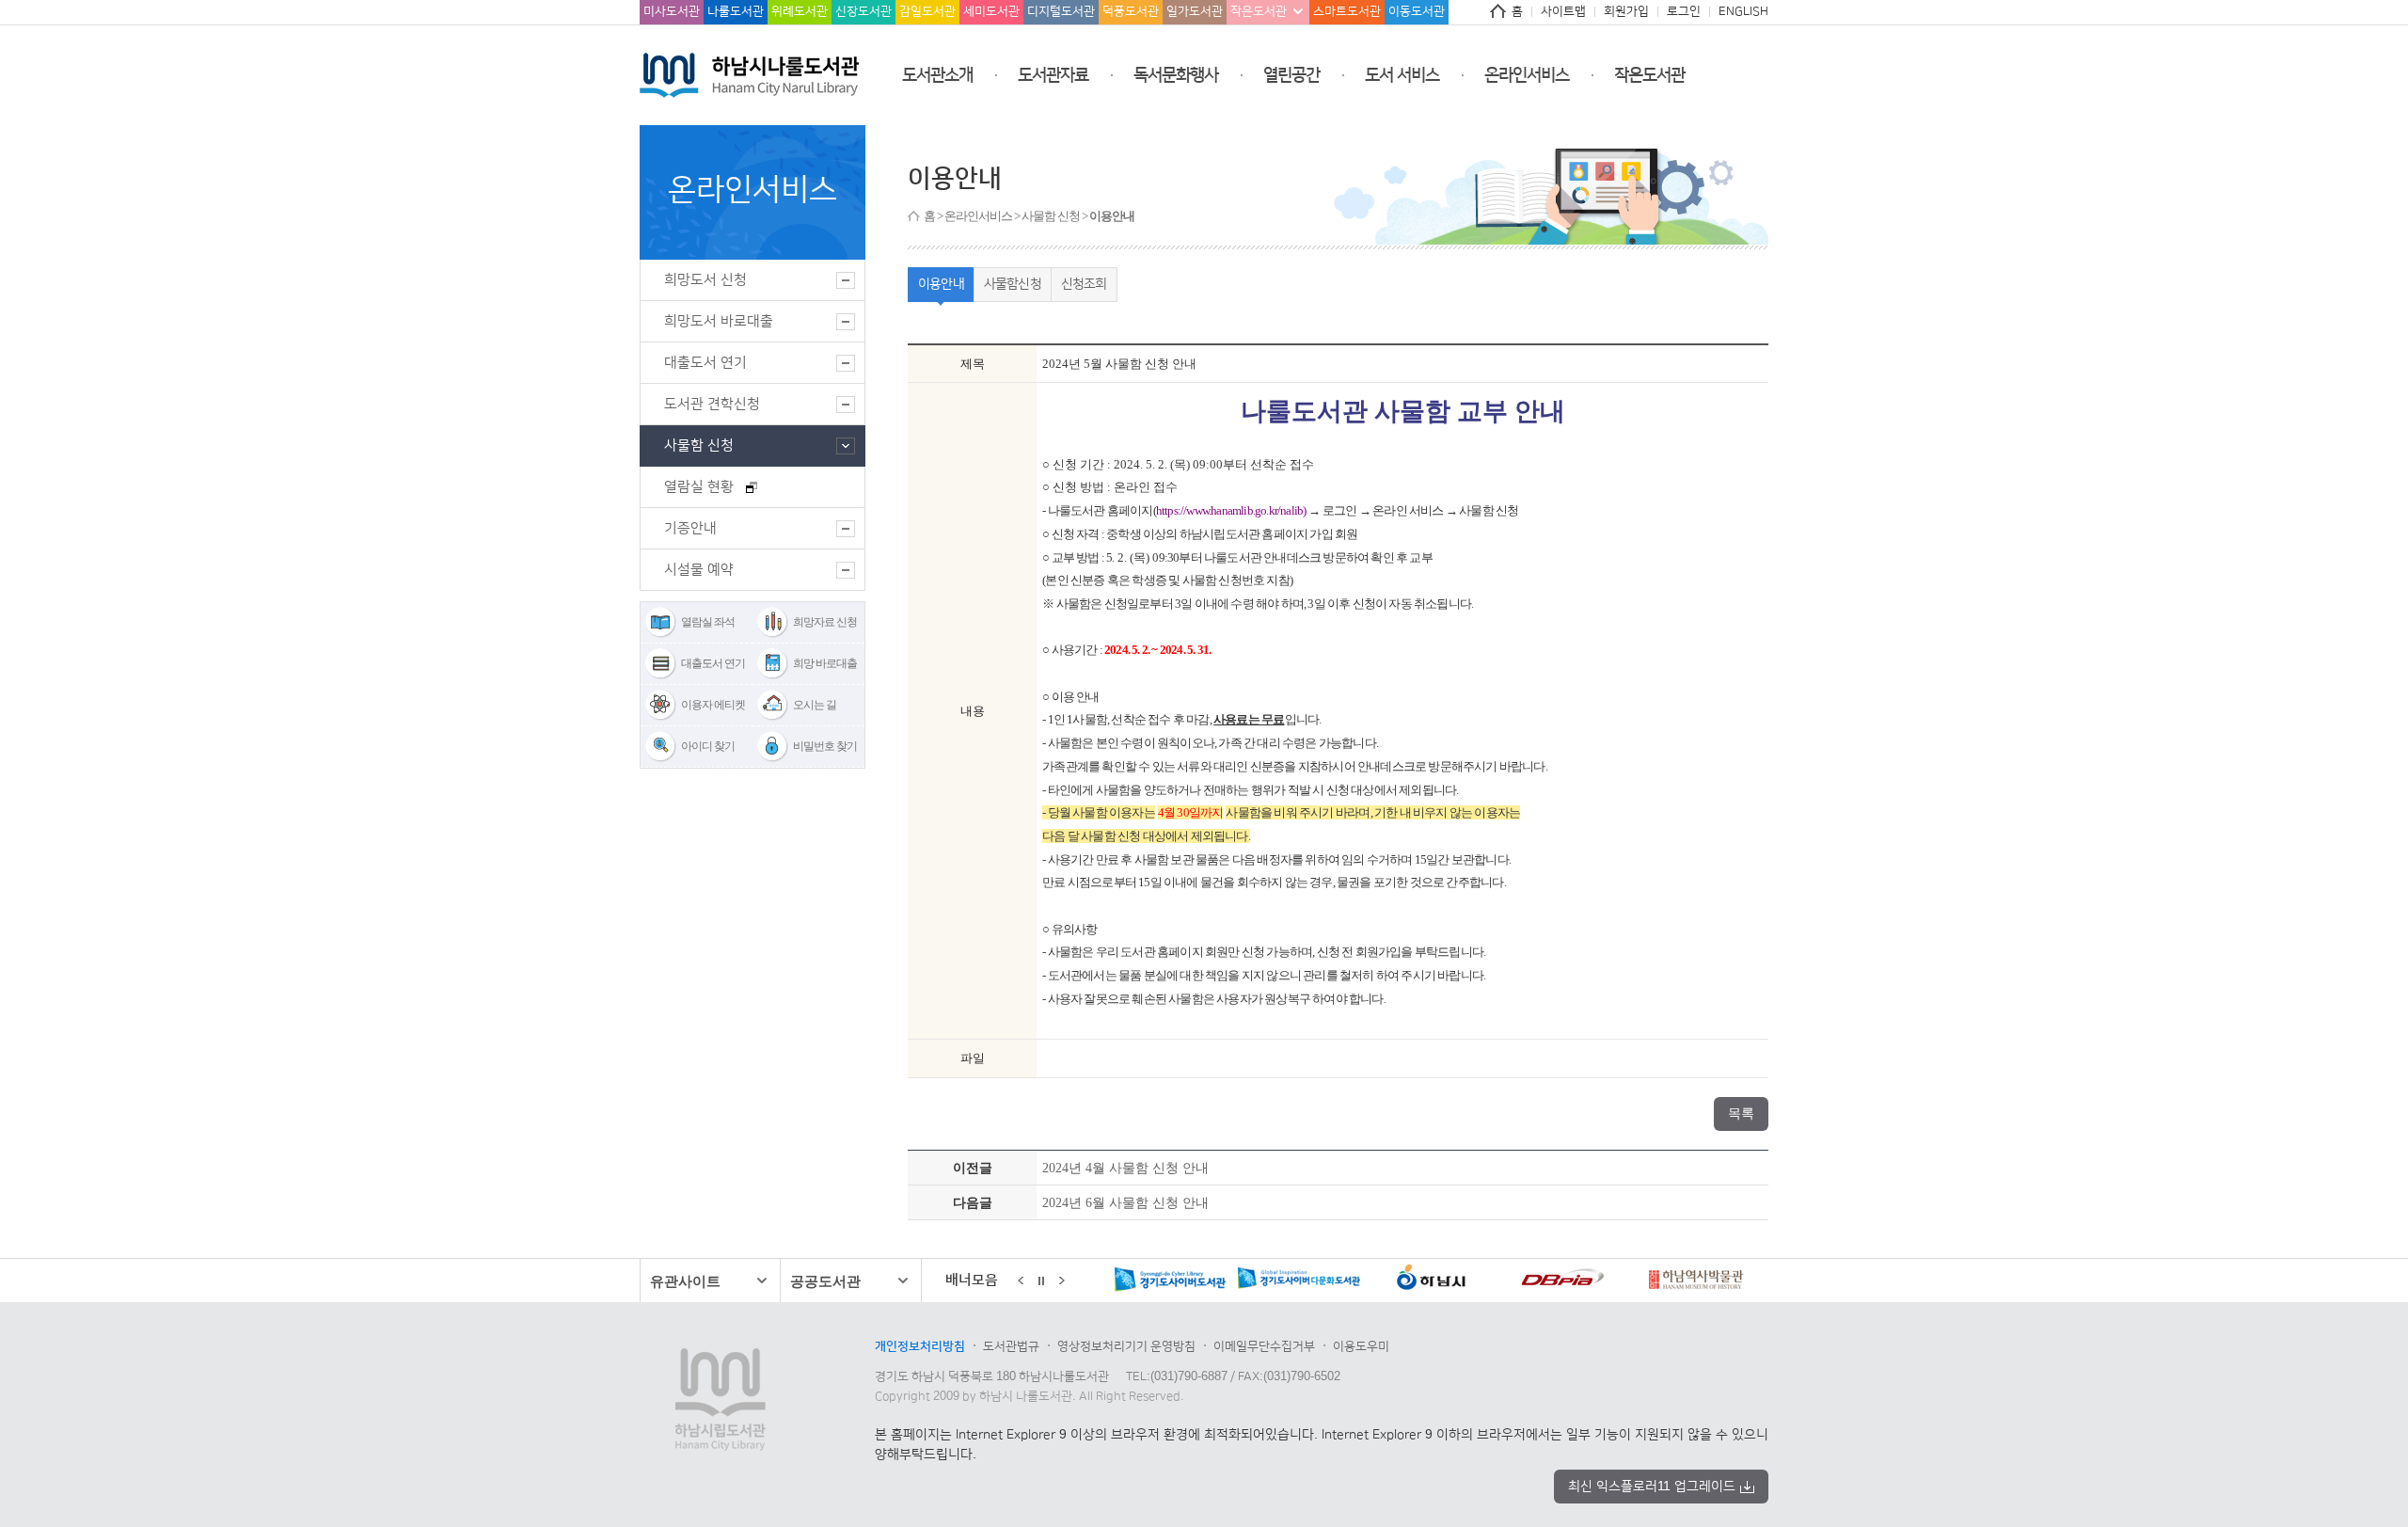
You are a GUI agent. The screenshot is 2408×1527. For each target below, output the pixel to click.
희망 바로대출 (825, 663)
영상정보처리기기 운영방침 (1126, 1346)
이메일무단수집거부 (1264, 1346)
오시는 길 (815, 705)
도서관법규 (1011, 1346)
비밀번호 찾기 (825, 746)
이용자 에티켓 (713, 705)
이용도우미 (1361, 1346)
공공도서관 (825, 1281)
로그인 (1684, 11)
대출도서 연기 (713, 663)
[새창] (1105, 1281)
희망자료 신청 (825, 622)
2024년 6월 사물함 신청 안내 (1125, 1202)
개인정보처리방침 (920, 1346)
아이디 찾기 (708, 746)
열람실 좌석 (708, 622)
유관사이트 (685, 1281)
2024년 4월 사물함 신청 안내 (1125, 1168)
